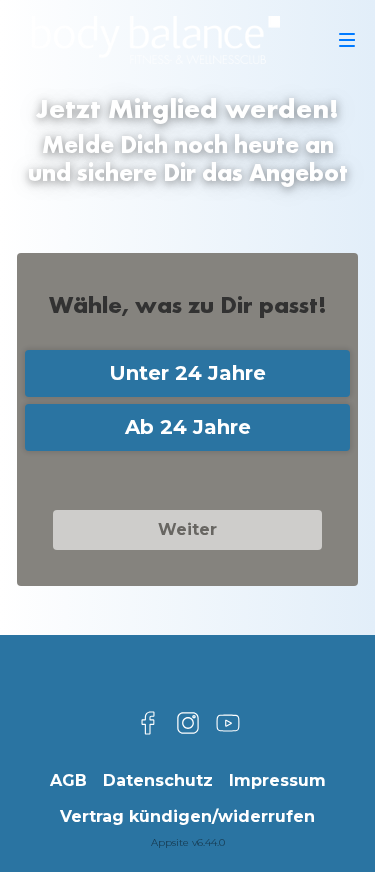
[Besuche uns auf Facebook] (148, 723)
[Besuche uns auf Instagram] (188, 723)
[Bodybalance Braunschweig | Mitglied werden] (156, 40)
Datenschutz (158, 780)
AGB (68, 780)
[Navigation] (347, 40)
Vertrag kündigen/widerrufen (187, 816)
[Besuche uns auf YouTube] (228, 723)
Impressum (277, 780)
